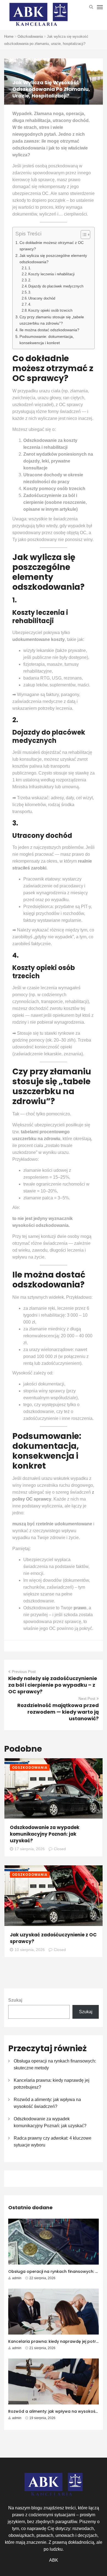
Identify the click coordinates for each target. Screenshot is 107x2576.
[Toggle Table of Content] (83, 235)
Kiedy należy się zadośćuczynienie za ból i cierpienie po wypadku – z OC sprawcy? (53, 1685)
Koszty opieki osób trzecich (50, 310)
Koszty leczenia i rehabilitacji (51, 274)
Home (9, 36)
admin (17, 2278)
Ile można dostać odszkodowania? (49, 330)
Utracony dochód (42, 298)
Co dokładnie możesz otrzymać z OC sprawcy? (52, 246)
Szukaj (15, 2000)
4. (30, 304)
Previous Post (24, 1672)
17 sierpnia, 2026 (30, 1849)
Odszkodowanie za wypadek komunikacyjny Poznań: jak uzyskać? (45, 1834)
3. (30, 292)
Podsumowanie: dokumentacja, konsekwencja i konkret (47, 340)
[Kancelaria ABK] (38, 15)
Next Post (87, 1699)
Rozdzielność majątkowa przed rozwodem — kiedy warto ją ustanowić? (58, 1712)
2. (30, 280)
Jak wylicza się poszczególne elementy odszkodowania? (53, 259)
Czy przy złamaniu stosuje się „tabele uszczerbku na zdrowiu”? (52, 320)
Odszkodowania (30, 36)
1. (30, 268)
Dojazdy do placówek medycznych (56, 286)
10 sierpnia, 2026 (30, 1950)
